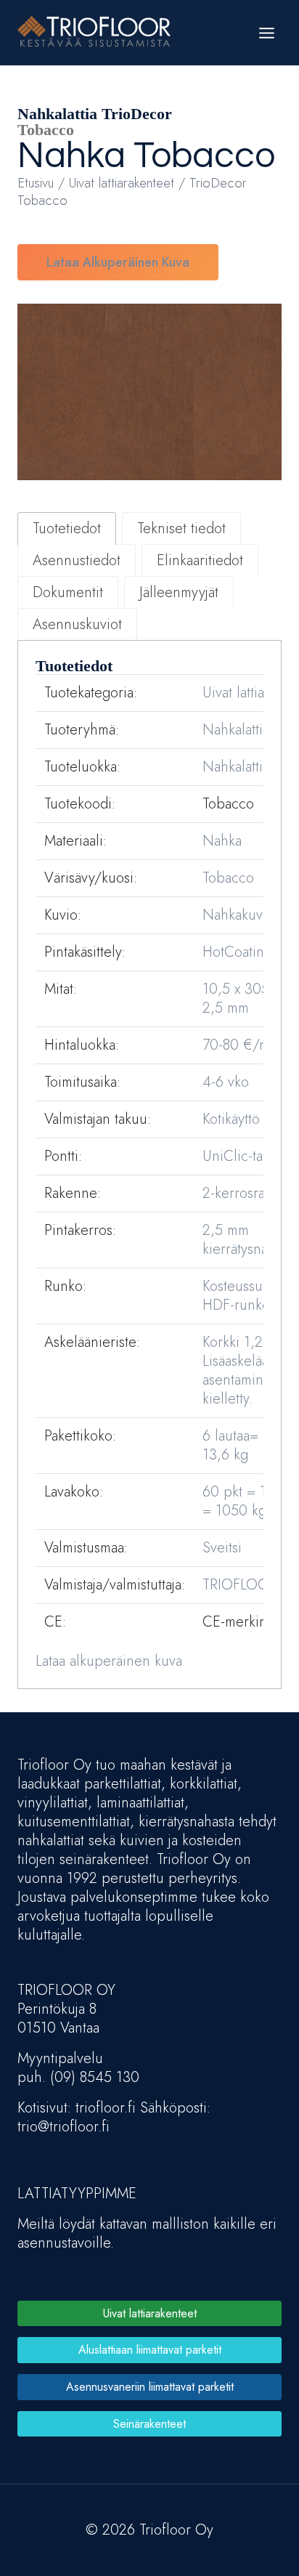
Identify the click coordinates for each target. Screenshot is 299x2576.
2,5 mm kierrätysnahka (246, 1240)
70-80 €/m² (239, 1045)
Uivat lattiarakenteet (122, 183)
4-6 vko (226, 1082)
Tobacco (204, 156)
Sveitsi (222, 1548)
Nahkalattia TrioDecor (95, 114)
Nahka (71, 156)
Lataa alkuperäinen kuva (118, 262)
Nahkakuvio (238, 915)
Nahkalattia (236, 767)
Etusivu (36, 183)
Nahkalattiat (238, 730)
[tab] (67, 528)
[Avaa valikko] (266, 33)
